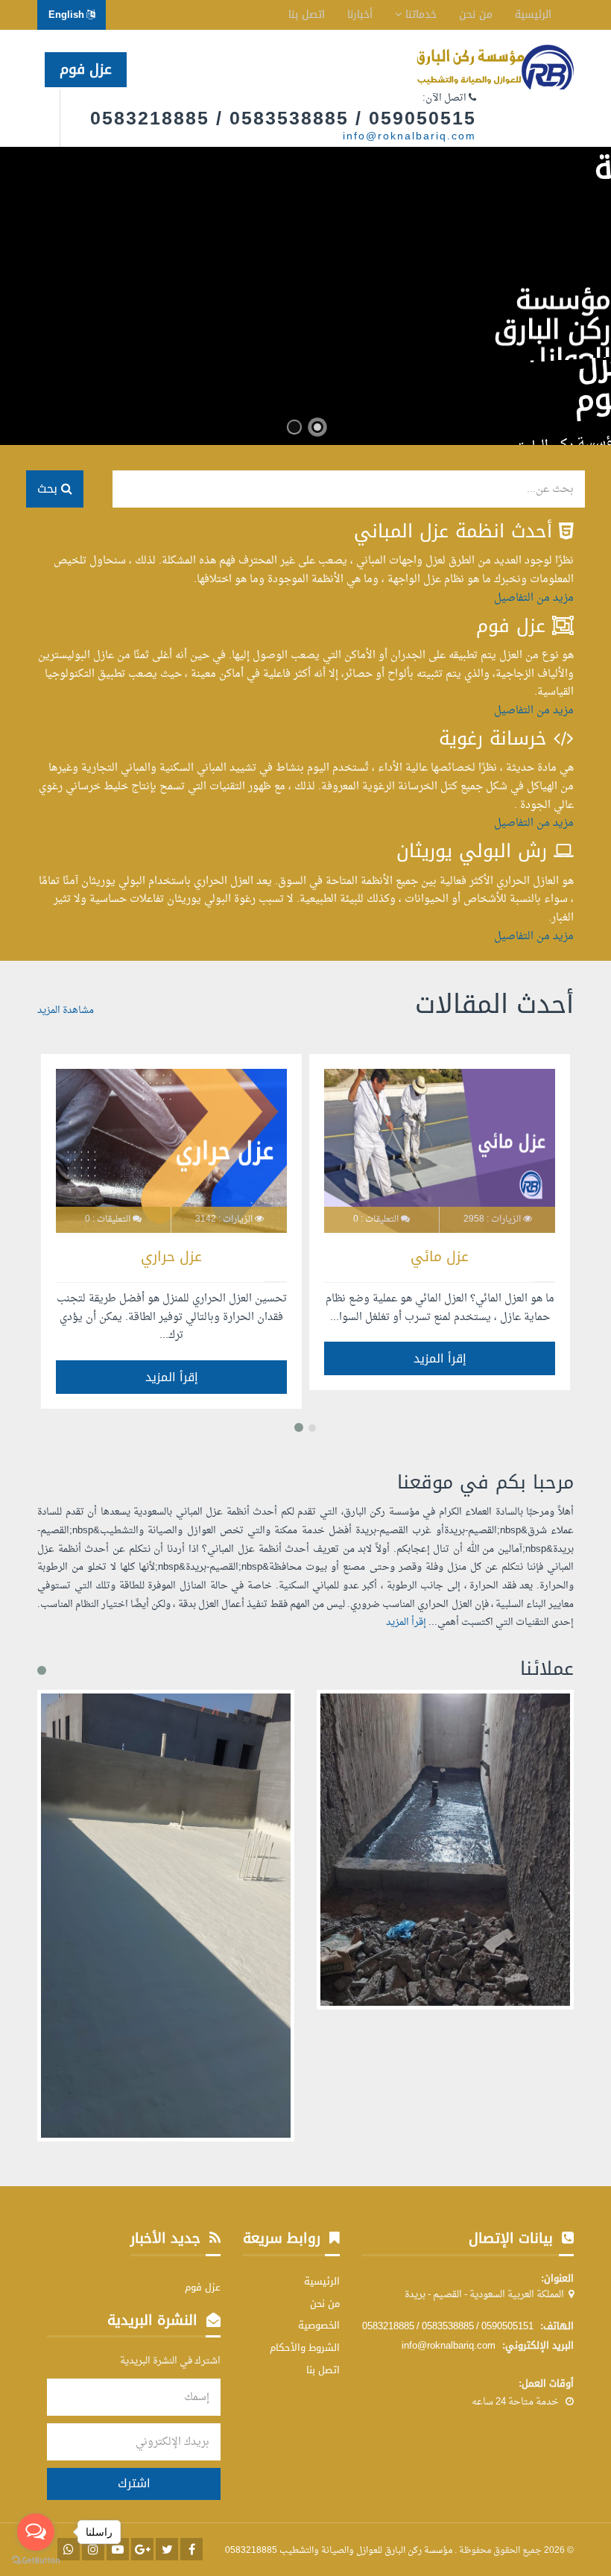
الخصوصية (319, 2325)
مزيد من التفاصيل (534, 598)
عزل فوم (86, 69)
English (67, 15)
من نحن (476, 15)
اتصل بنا (307, 15)
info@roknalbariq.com (409, 137)
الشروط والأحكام (305, 2348)
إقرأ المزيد (440, 1358)
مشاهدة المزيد (66, 1011)
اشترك (134, 2483)
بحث (49, 489)
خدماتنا (419, 15)
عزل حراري (171, 1257)
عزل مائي (440, 1257)
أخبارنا (360, 15)
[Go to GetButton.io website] (36, 2561)
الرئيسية (533, 15)
